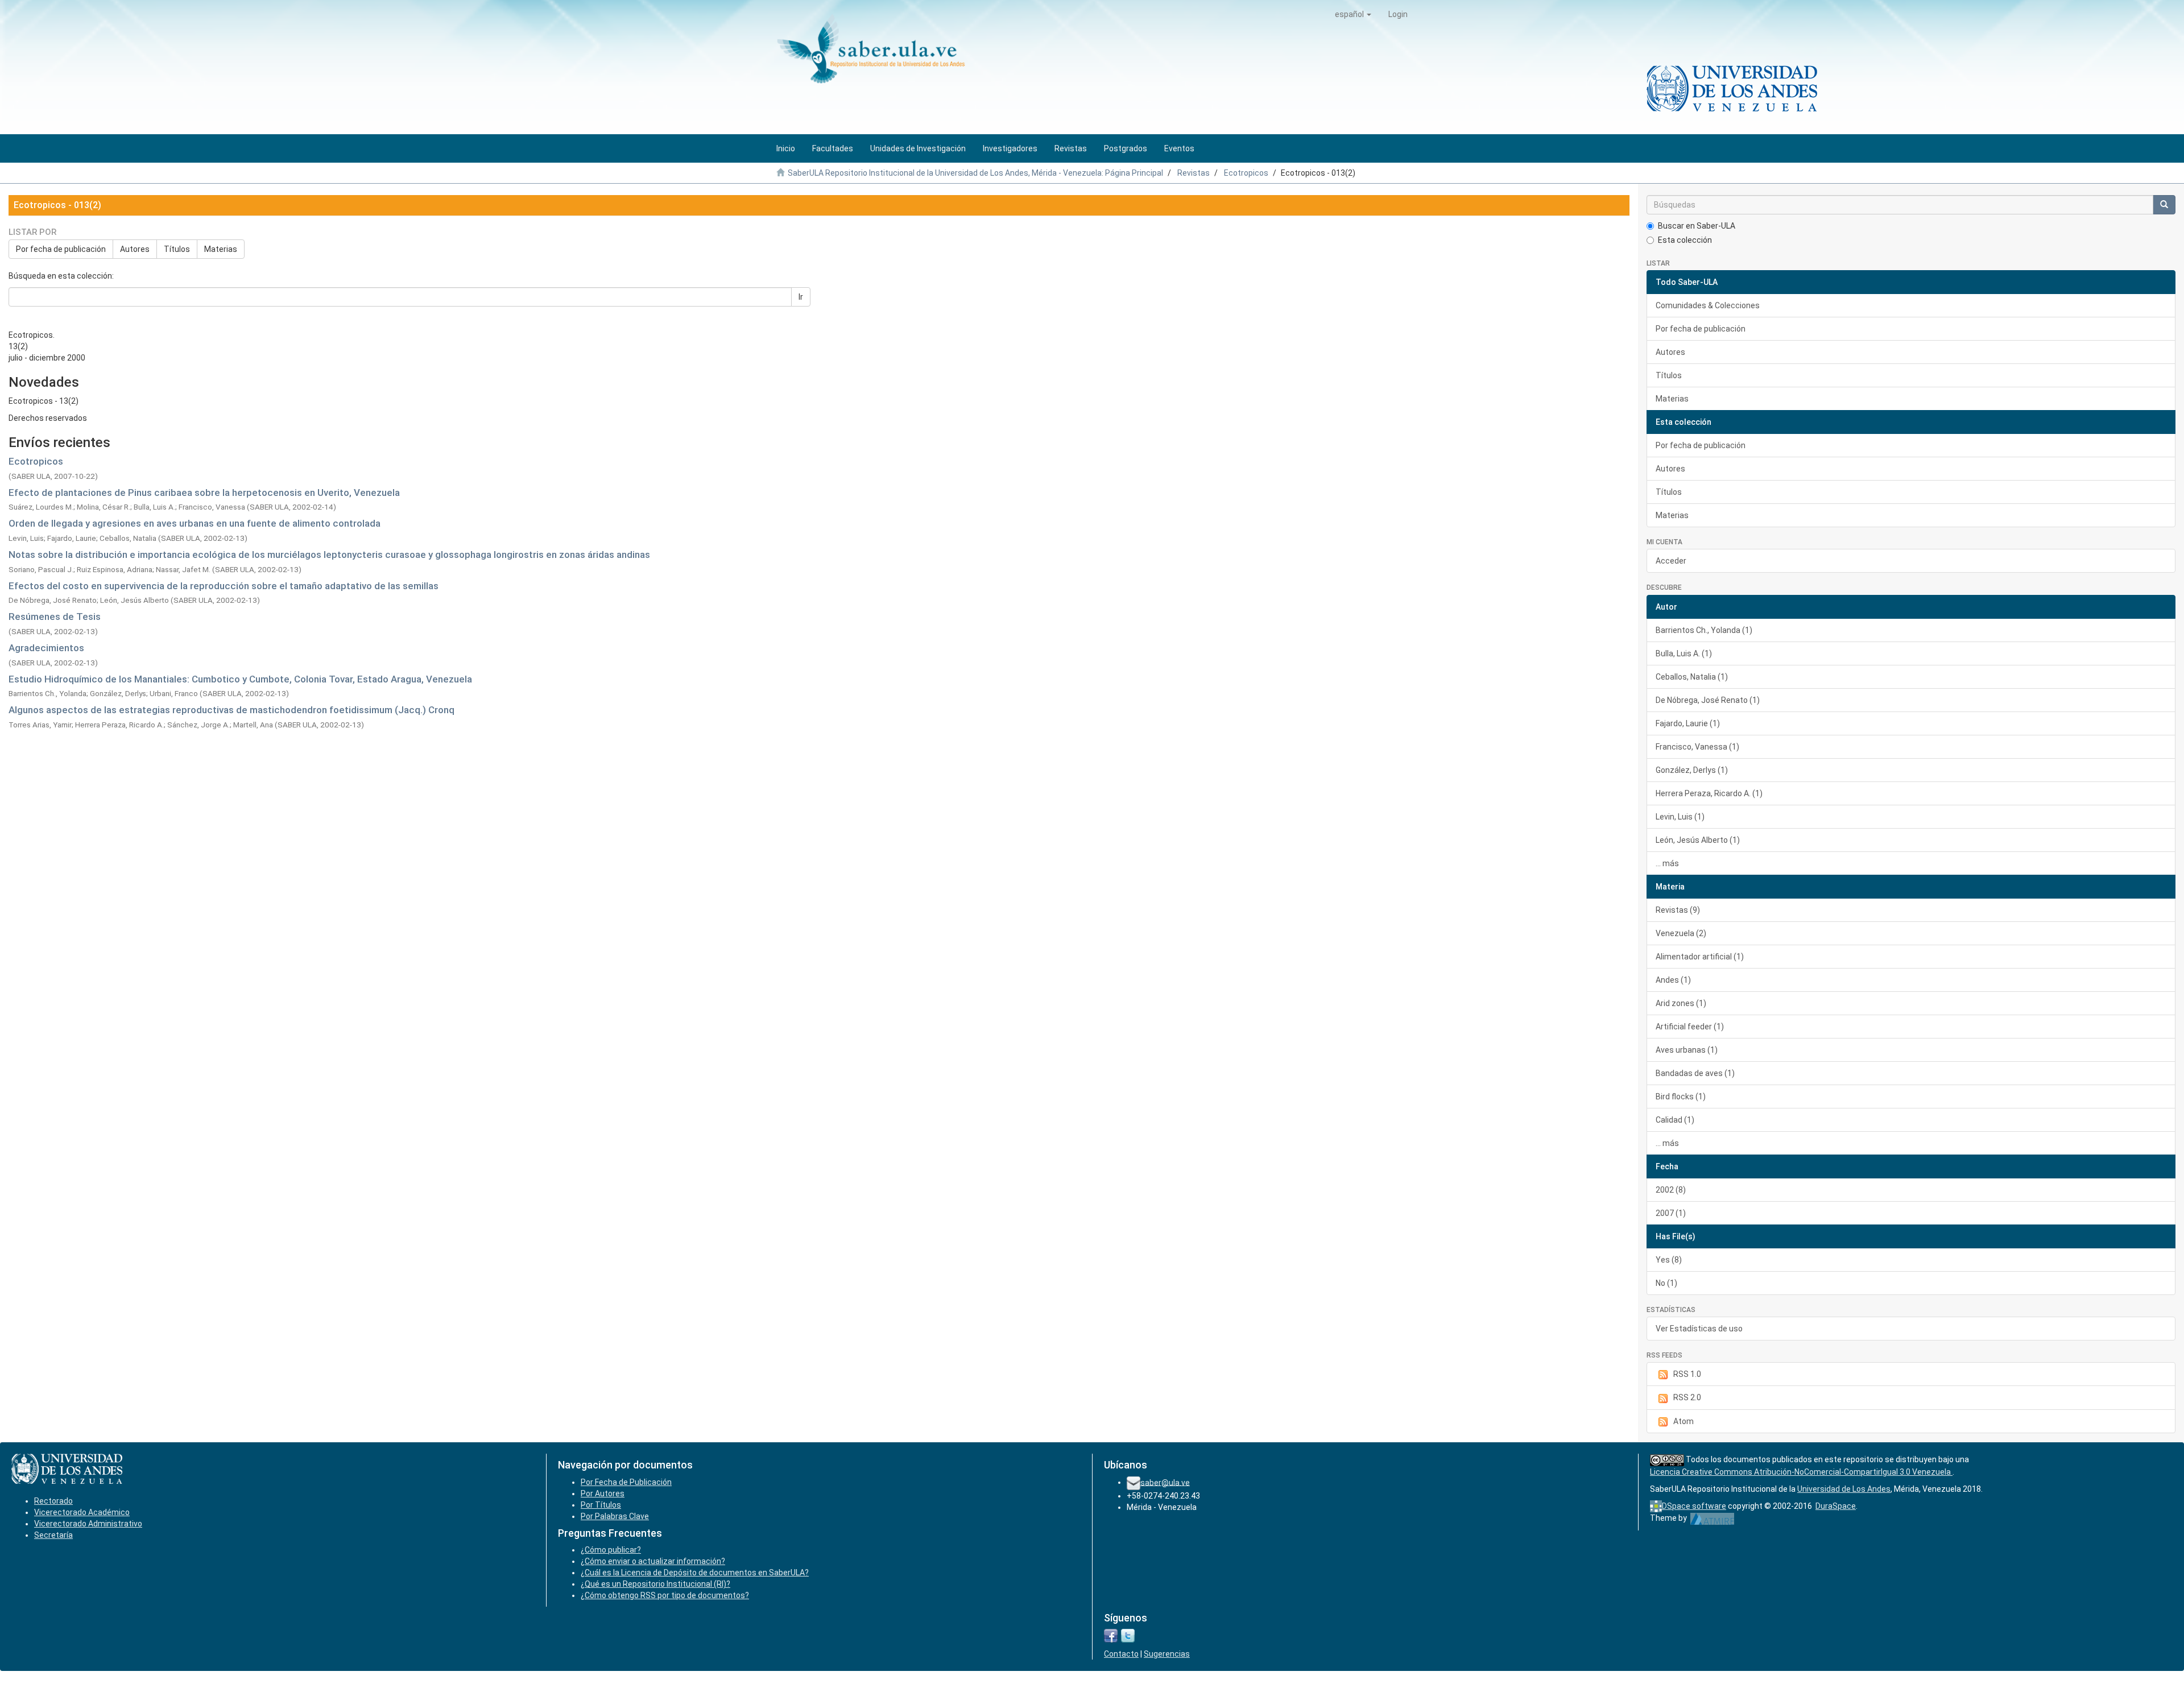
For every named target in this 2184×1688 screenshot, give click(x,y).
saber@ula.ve (1165, 1482)
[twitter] (1128, 1635)
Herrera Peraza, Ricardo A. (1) (1709, 793)
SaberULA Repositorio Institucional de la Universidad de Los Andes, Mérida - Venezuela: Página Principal (975, 173)
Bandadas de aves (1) (1695, 1073)
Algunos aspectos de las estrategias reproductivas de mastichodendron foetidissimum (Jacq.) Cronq (231, 710)
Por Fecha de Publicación (626, 1482)
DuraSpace (1836, 1506)
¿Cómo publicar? (611, 1550)
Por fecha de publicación (61, 249)
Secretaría (53, 1535)
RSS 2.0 (1687, 1397)
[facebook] (1111, 1635)
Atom (1683, 1421)
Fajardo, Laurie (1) (1688, 723)
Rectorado (53, 1501)
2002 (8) (1671, 1190)
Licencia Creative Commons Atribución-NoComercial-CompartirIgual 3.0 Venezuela (1801, 1472)
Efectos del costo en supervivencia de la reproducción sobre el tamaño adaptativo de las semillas (224, 586)
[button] (1353, 14)
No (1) (1666, 1283)
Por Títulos (601, 1505)
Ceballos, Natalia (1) (1692, 677)
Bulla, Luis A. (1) (1684, 653)
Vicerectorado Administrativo (88, 1524)
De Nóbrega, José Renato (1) (1708, 700)
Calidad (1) (1675, 1120)
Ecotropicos (1246, 173)
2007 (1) (1671, 1213)
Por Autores (603, 1493)
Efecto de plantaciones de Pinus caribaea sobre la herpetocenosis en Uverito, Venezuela (204, 493)
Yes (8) (1669, 1260)
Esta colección (1685, 240)
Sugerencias (1167, 1654)
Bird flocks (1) (1681, 1097)
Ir (801, 297)
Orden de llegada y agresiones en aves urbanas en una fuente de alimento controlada (195, 523)
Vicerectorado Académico (82, 1512)
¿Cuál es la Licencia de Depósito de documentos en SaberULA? (695, 1573)
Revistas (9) (1678, 910)
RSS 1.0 (1687, 1374)
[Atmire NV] (1712, 1518)
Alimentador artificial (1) (1700, 957)
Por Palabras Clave (615, 1516)
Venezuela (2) (1681, 933)
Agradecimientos (46, 648)
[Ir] (2164, 205)
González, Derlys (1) (1692, 770)
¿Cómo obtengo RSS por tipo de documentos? (665, 1595)
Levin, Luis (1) (1680, 817)
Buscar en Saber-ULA (1697, 226)
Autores (135, 249)
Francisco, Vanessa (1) (1697, 747)
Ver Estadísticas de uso (1699, 1329)
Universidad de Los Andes (1844, 1489)
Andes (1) (1673, 980)
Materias (221, 249)
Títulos (177, 249)
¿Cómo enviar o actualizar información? (653, 1561)
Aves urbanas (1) (1687, 1050)
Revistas (1194, 173)
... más (1667, 863)
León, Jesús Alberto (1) (1698, 840)
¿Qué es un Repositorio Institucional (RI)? (655, 1584)
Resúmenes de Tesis (55, 617)
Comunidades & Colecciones (1708, 305)
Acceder (1671, 561)
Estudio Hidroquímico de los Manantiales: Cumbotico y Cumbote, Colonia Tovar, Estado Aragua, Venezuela (240, 679)
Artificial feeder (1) (1690, 1027)
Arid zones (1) (1681, 1003)
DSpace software (1694, 1506)
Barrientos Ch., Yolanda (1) (1704, 630)
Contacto (1121, 1654)
